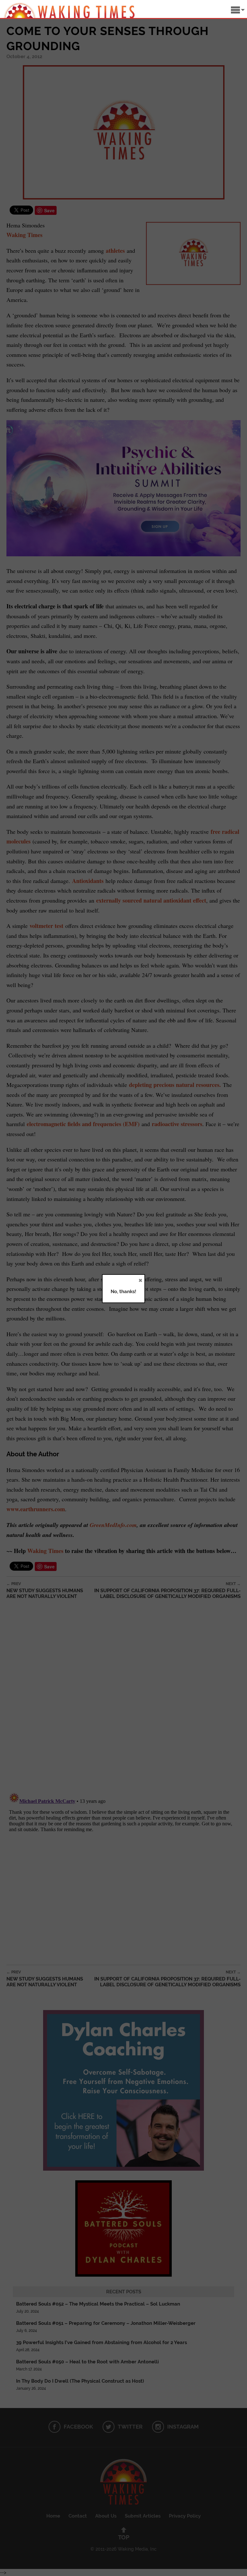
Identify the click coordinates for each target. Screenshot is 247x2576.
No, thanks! (123, 1292)
